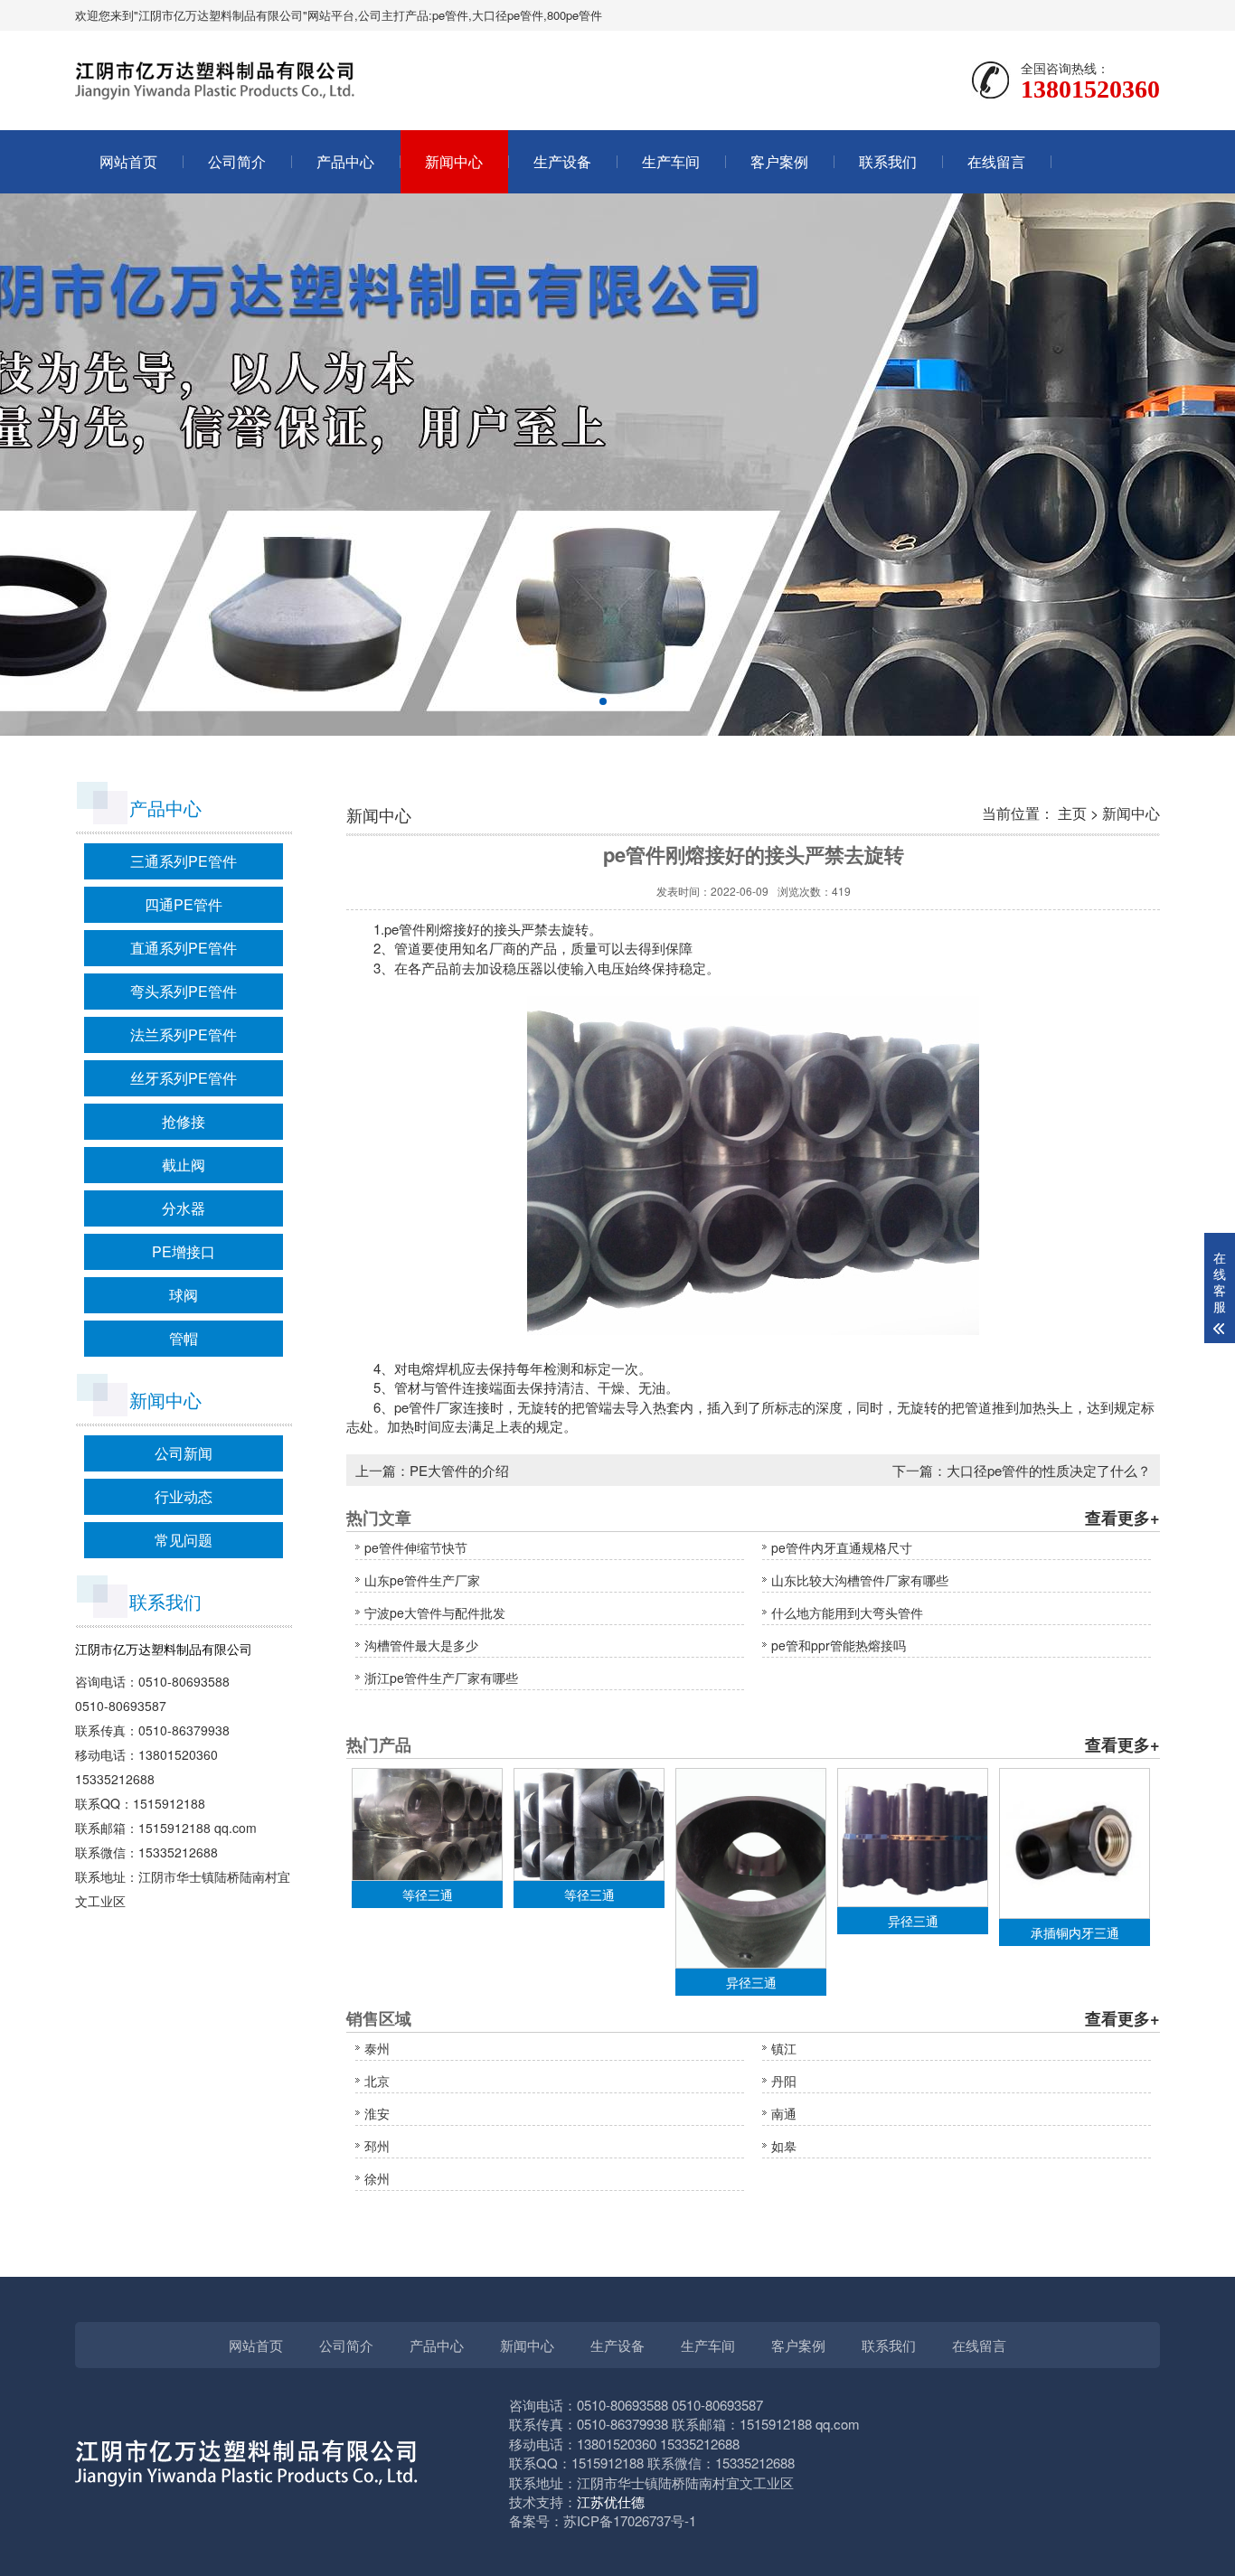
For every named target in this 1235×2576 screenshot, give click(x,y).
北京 (377, 2081)
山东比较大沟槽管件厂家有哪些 (860, 1580)
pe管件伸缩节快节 (416, 1547)
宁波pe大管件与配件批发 (435, 1612)
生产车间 (671, 161)
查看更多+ (1122, 1518)
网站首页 (128, 161)
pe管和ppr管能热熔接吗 (839, 1645)
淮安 (377, 2113)
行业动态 (184, 1496)
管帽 (184, 1338)
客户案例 (779, 161)
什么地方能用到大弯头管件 (847, 1612)
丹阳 (784, 2081)
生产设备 (562, 161)
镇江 (784, 2048)
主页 (1072, 813)
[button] (603, 701)
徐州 (377, 2178)
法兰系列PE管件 (184, 1034)
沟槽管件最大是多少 (421, 1645)
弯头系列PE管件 (184, 991)
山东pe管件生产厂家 (422, 1580)
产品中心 (345, 161)
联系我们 (888, 161)
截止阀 (184, 1165)
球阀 (184, 1295)
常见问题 (184, 1540)
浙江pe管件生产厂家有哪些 (441, 1678)
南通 (784, 2113)
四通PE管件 (184, 904)
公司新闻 (184, 1453)
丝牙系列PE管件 (184, 1078)
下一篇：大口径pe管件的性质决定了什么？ (1022, 1470)
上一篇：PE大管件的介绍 (432, 1470)
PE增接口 (184, 1251)
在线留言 (996, 161)
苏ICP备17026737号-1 (630, 2520)
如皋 (784, 2146)
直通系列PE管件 (184, 948)
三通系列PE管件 (184, 861)
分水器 (184, 1208)
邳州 (377, 2146)
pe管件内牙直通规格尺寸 (842, 1547)
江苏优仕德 (611, 2501)
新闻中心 (454, 161)
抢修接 (184, 1121)
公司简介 (237, 161)
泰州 (377, 2048)
